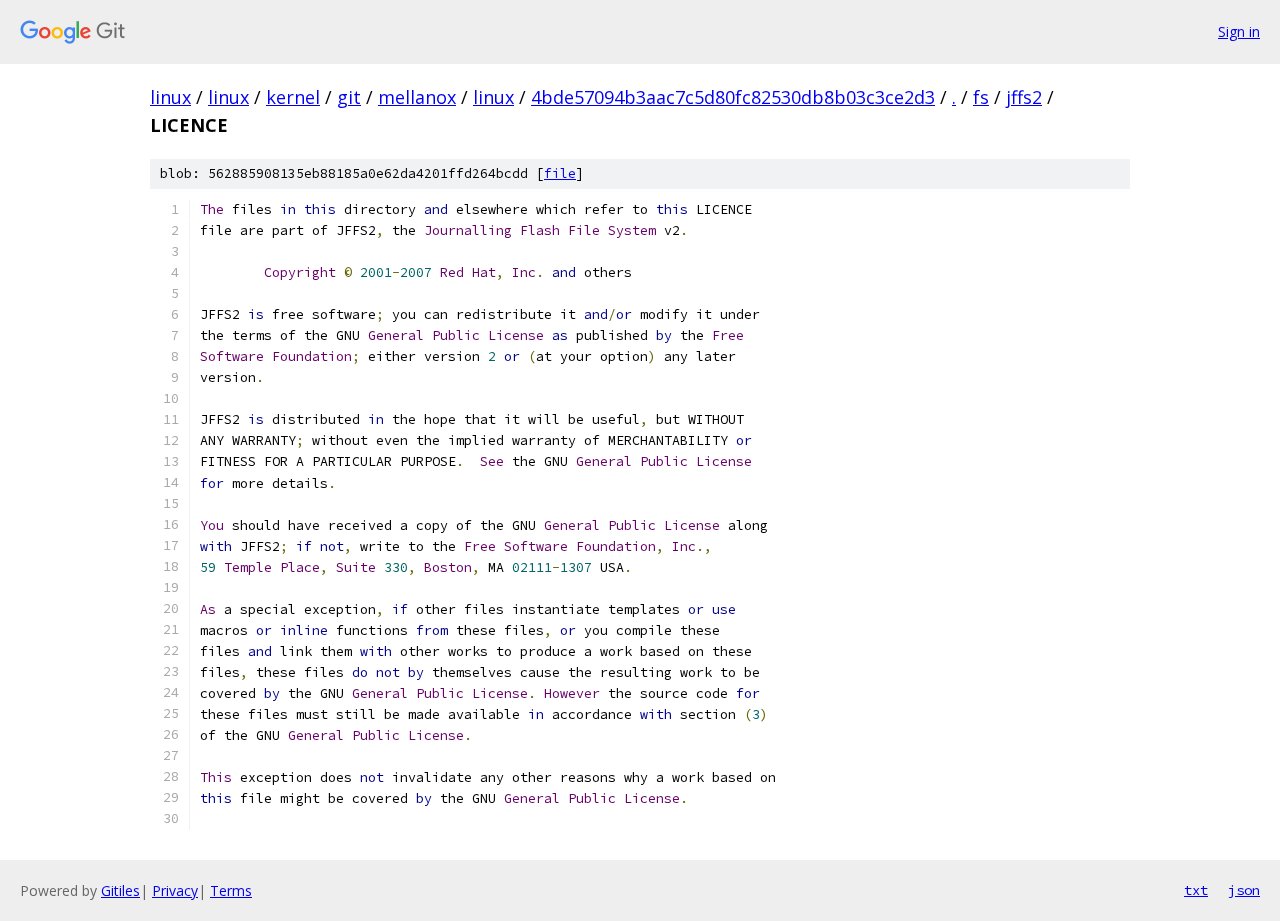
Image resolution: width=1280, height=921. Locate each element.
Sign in (1239, 31)
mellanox (417, 97)
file (560, 173)
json (1244, 890)
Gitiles (120, 890)
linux (170, 97)
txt (1196, 890)
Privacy (175, 890)
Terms (231, 890)
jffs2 (1024, 97)
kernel (293, 97)
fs (981, 97)
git (349, 97)
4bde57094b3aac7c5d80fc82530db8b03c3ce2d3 (733, 97)
